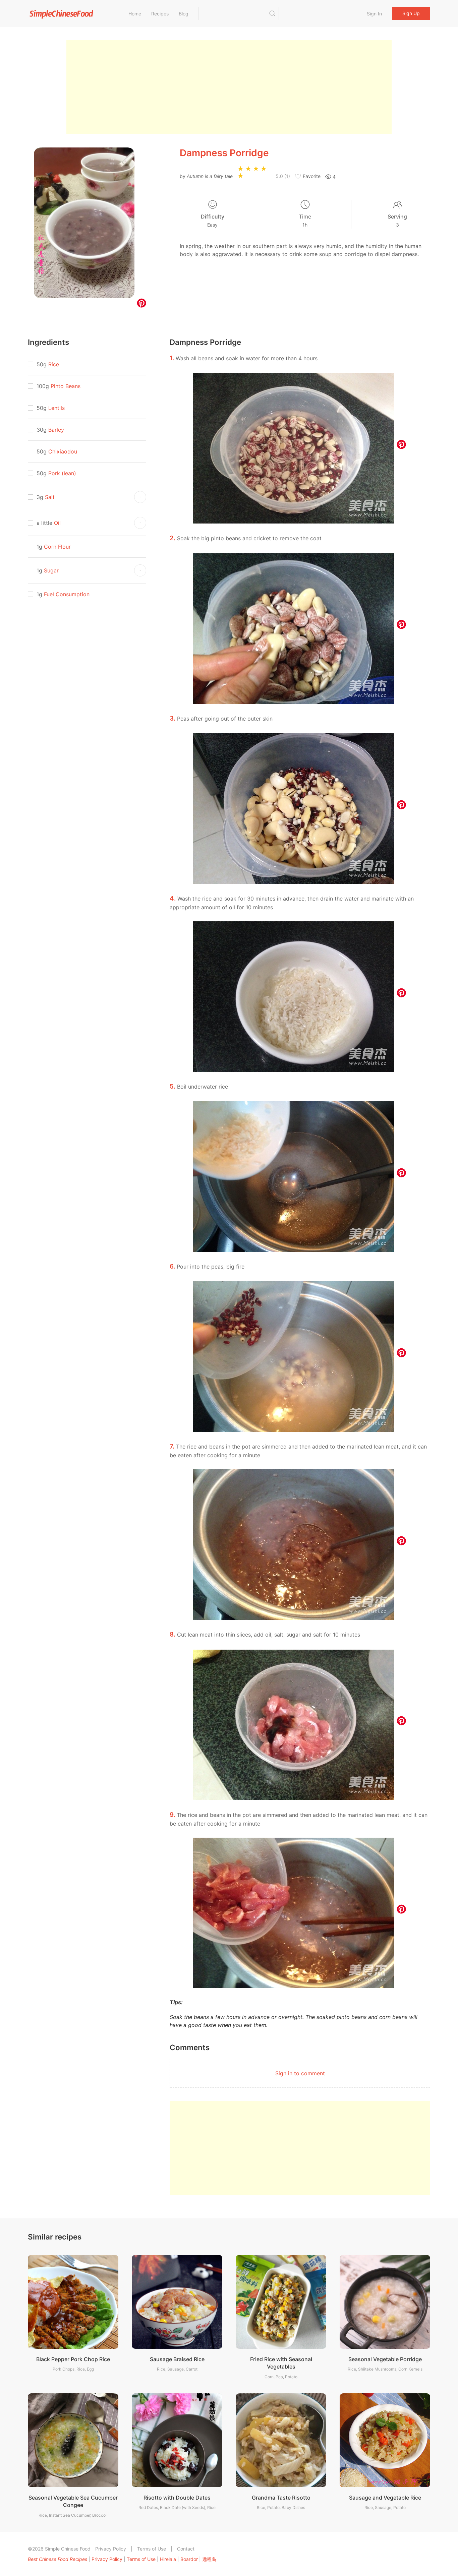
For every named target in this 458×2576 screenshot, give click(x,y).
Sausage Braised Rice (177, 2359)
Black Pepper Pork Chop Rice (73, 2359)
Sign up (411, 13)
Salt (50, 497)
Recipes (160, 14)
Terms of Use (152, 2549)
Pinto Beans (66, 386)
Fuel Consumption (67, 594)
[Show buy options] (140, 497)
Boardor (189, 2559)
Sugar (51, 570)
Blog (184, 14)
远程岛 (209, 2559)
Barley (56, 430)
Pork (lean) (62, 473)
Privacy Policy (111, 2549)
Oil (57, 523)
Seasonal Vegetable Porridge (385, 2359)
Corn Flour (57, 547)
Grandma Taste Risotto (281, 2498)
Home (135, 14)
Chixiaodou (63, 451)
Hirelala (168, 2559)
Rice (54, 364)
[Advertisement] (229, 87)
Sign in (374, 14)
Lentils (56, 408)
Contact (186, 2549)
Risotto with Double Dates (177, 2498)
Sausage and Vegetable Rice (385, 2498)
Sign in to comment (300, 2073)
